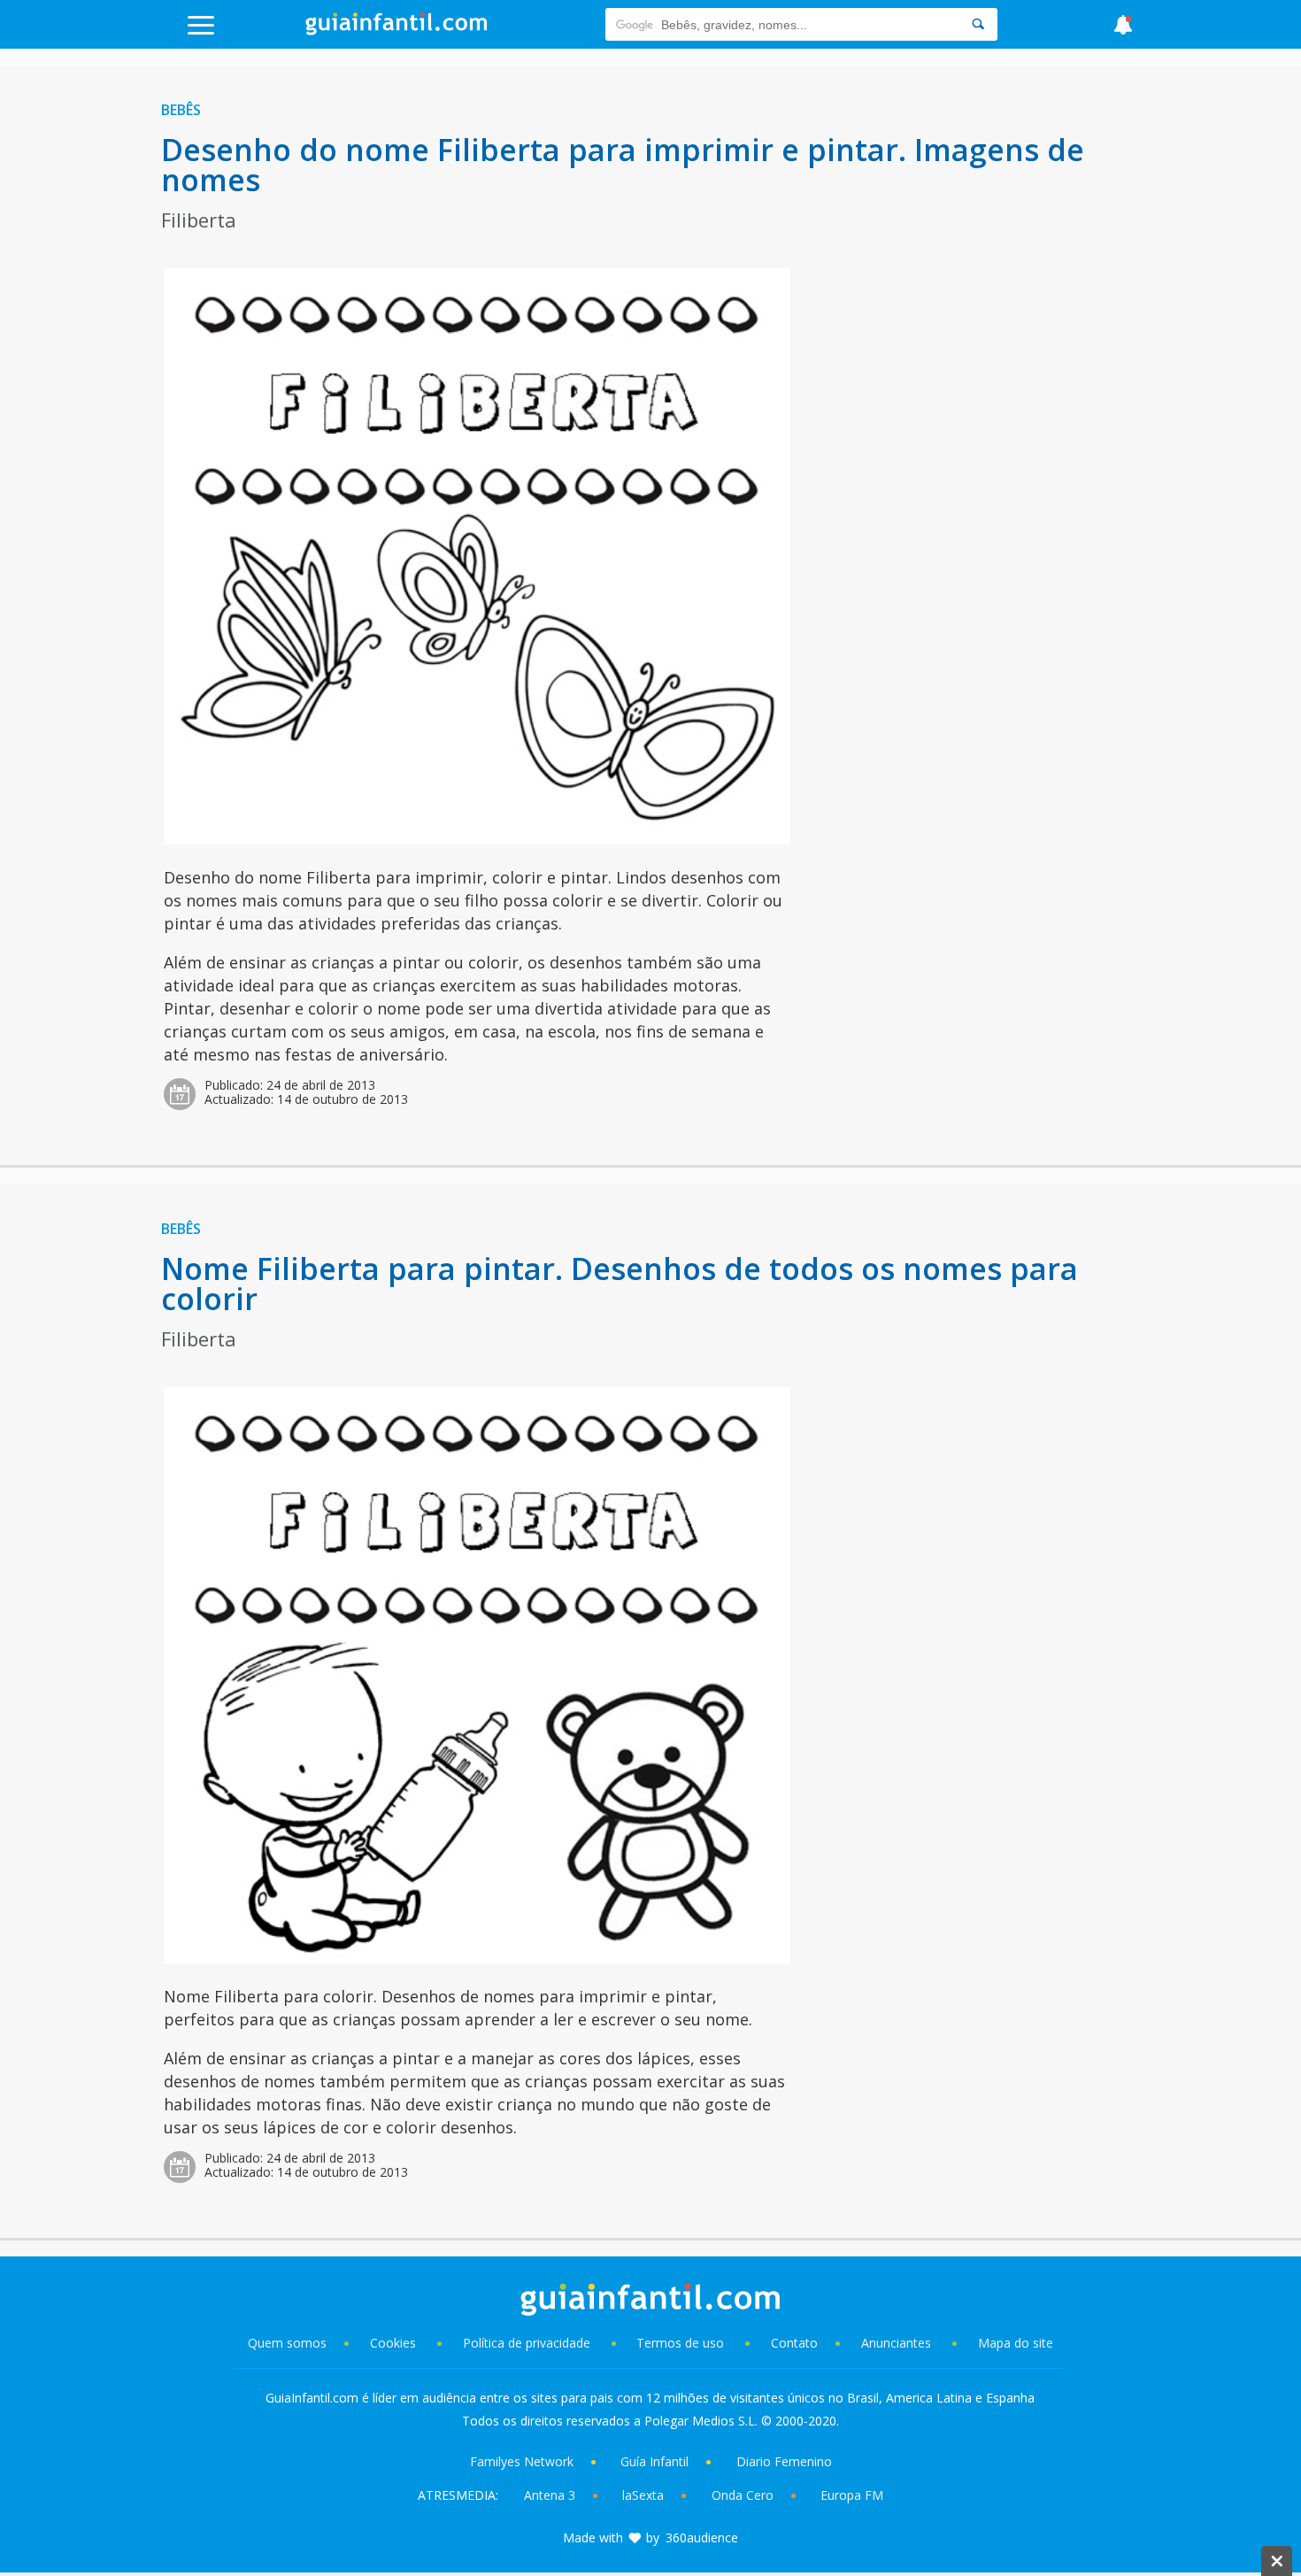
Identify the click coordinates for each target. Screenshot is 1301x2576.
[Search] (978, 24)
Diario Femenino (784, 2461)
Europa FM (852, 2495)
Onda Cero (743, 2495)
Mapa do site (1016, 2343)
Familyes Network (522, 2461)
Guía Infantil (654, 2461)
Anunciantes (896, 2343)
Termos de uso (680, 2343)
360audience (702, 2537)
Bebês (181, 110)
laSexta (643, 2495)
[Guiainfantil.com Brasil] (396, 30)
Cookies (395, 2343)
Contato (794, 2343)
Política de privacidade (528, 2343)
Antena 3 (550, 2495)
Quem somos (287, 2343)
